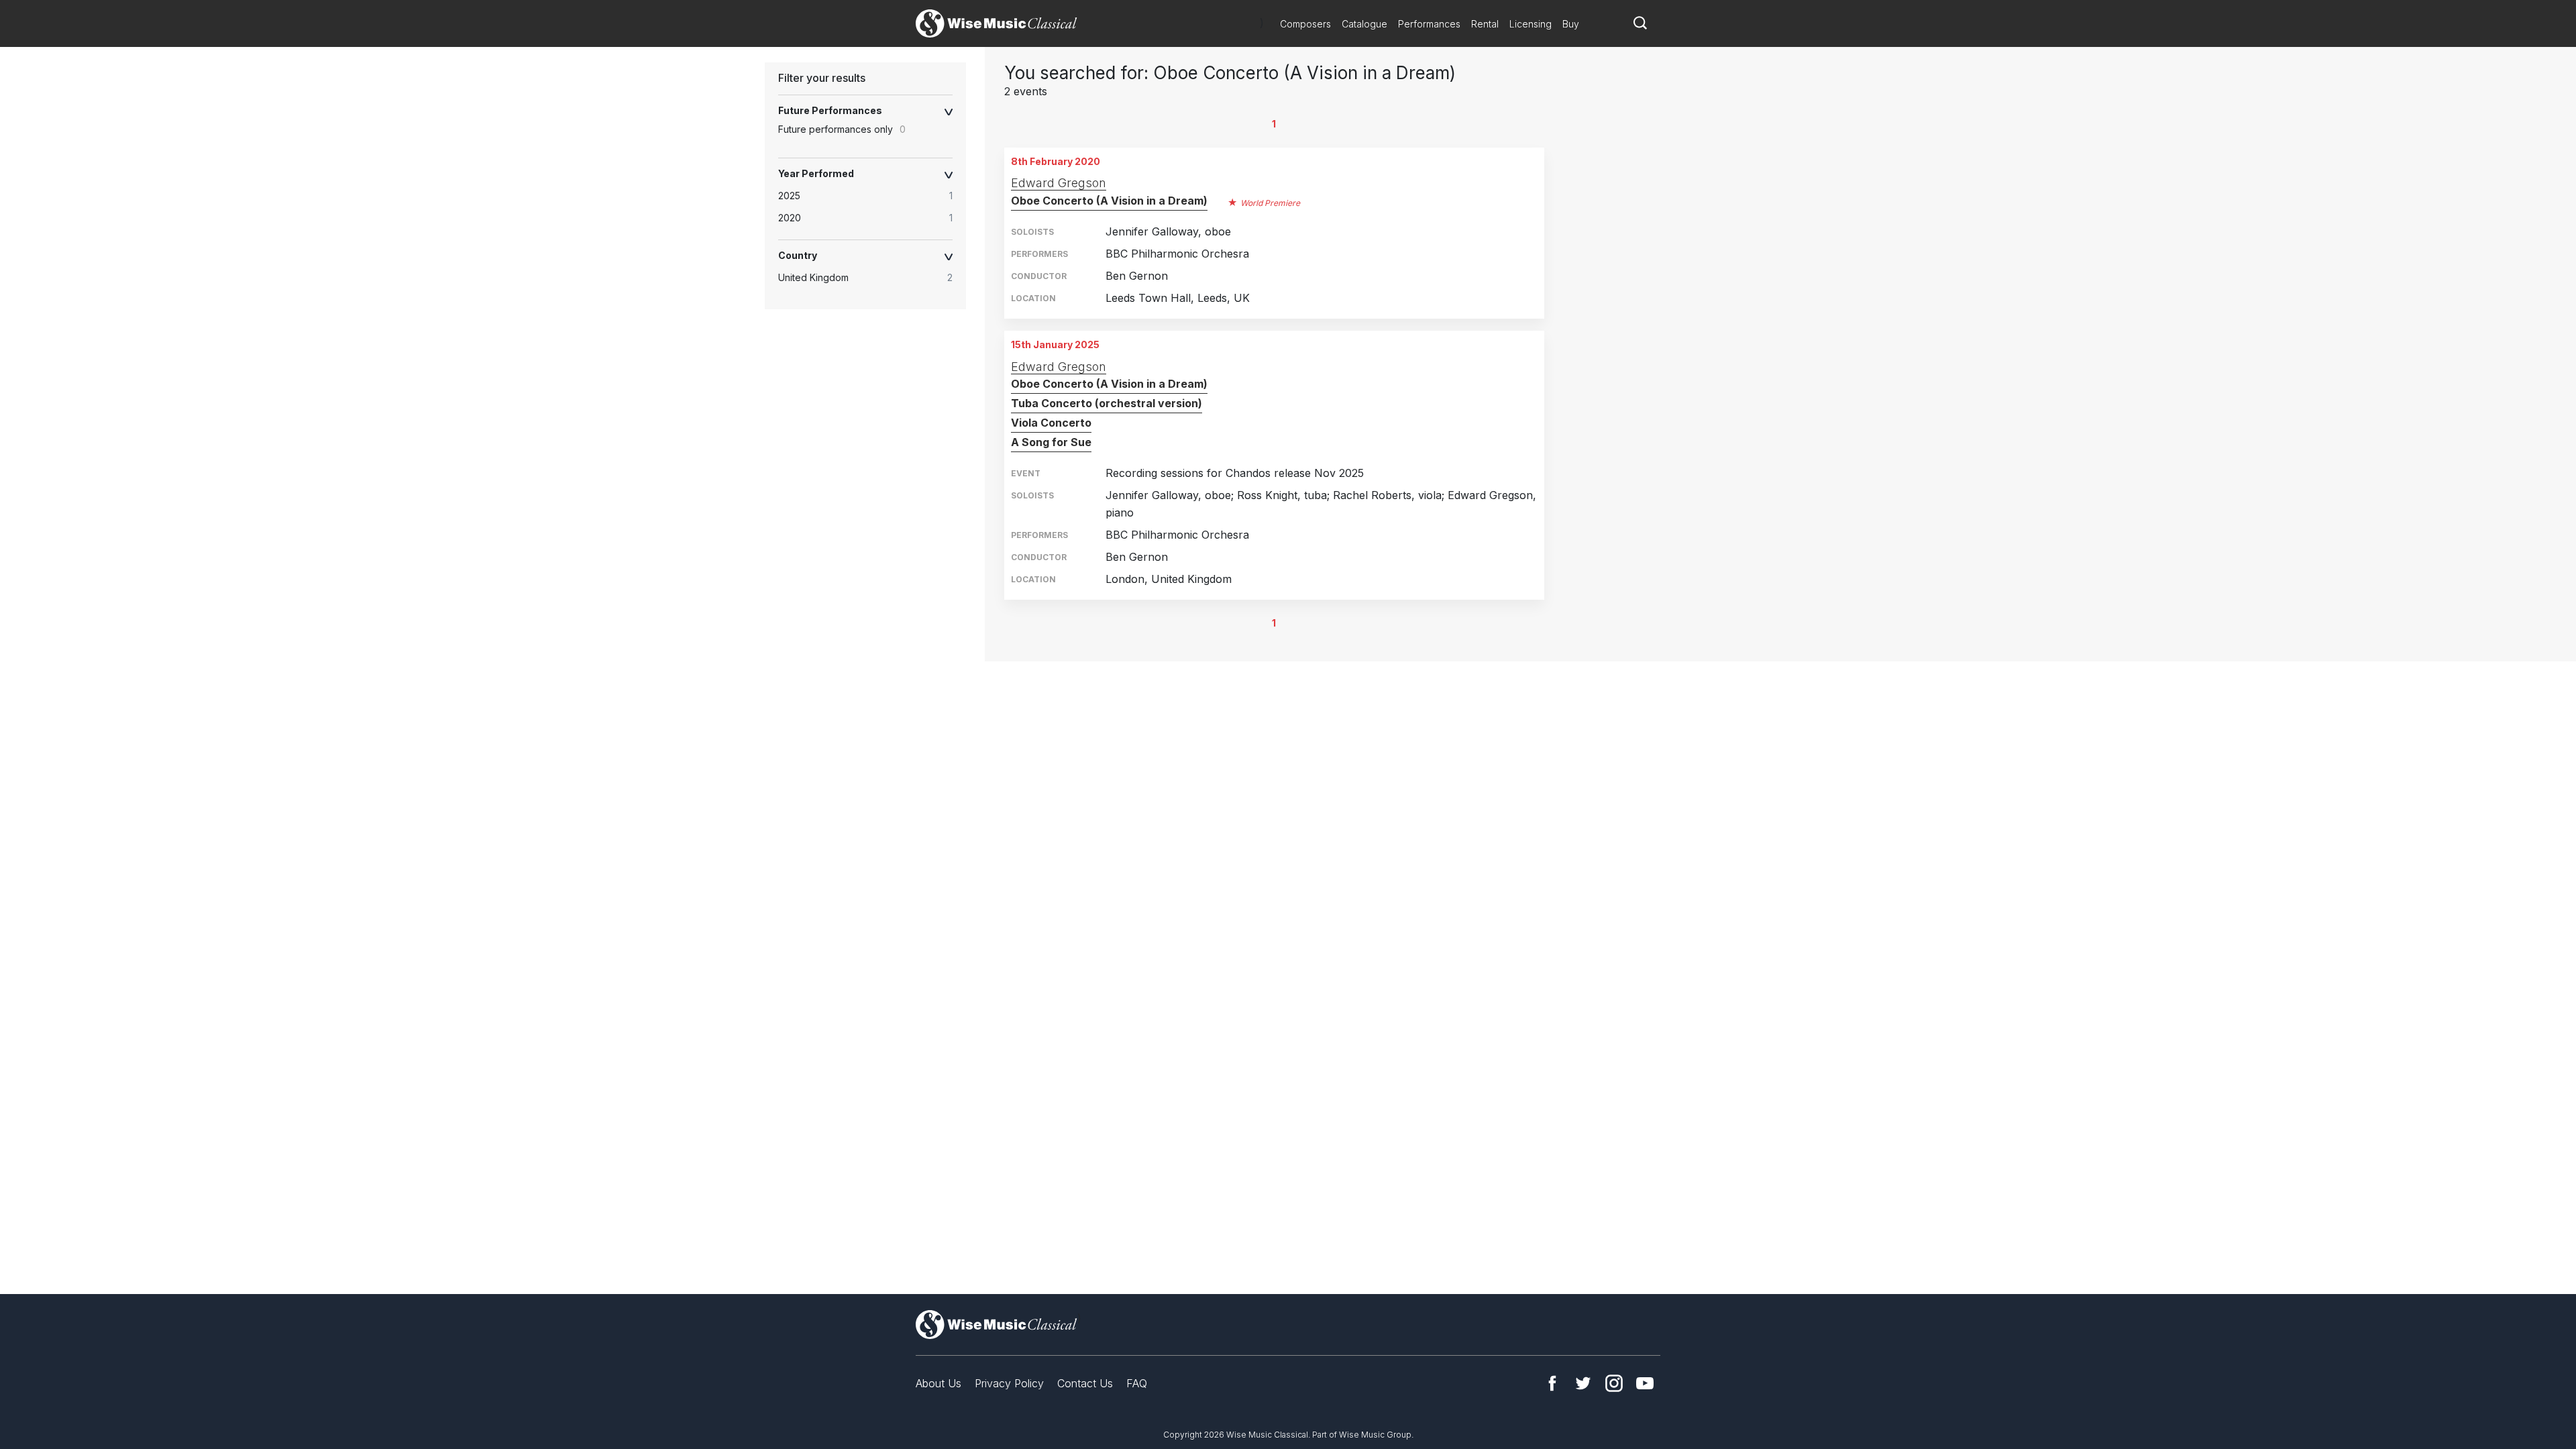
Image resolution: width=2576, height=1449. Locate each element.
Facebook (1552, 1383)
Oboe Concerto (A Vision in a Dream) (1109, 201)
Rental (1485, 24)
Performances (1429, 24)
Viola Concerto (1051, 423)
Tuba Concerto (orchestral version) (1107, 403)
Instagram (1614, 1383)
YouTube (1645, 1383)
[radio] (872, 196)
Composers (1305, 24)
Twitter (1583, 1383)
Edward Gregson (1059, 183)
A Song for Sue (1051, 442)
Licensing (1531, 24)
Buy (1571, 24)
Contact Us (1085, 1383)
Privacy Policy (1009, 1383)
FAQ (1137, 1383)
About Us (938, 1383)
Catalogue (1364, 24)
